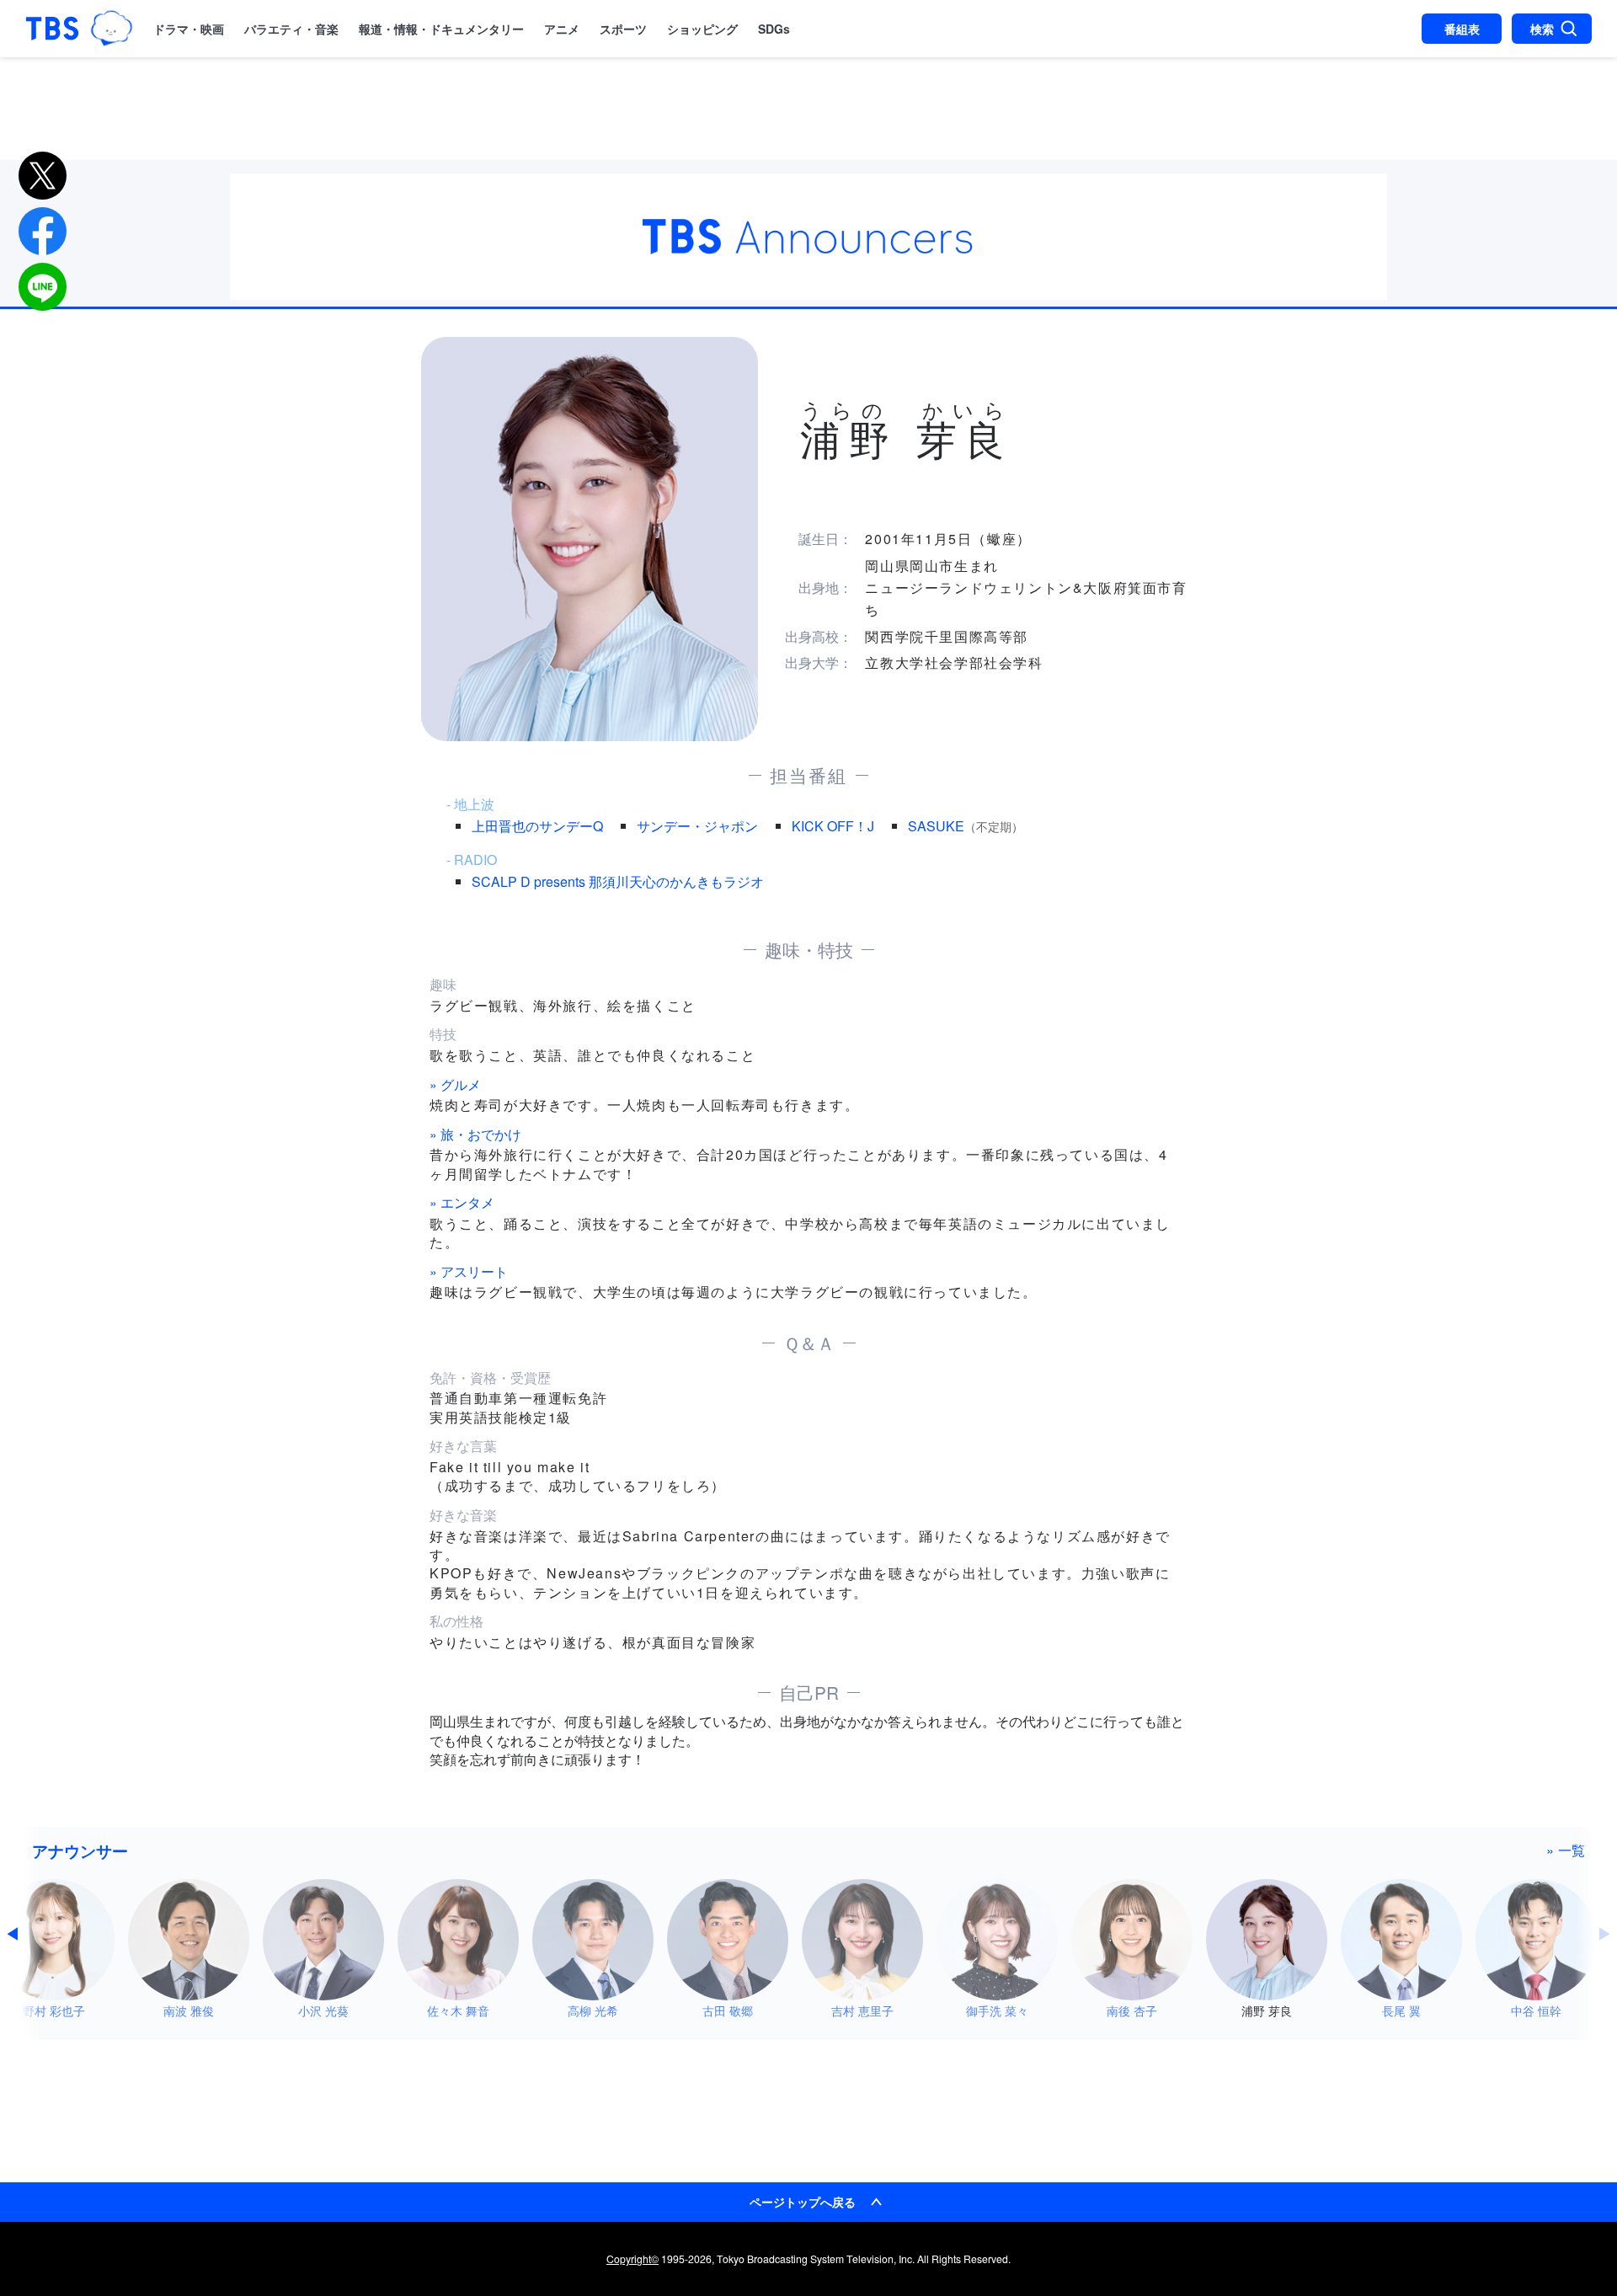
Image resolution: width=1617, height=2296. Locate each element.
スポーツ (623, 29)
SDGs (774, 29)
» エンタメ (462, 1202)
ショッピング (702, 29)
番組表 (1462, 29)
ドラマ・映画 (189, 29)
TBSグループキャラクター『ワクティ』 (111, 28)
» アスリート (469, 1271)
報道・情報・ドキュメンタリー (441, 29)
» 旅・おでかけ (475, 1134)
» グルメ (455, 1084)
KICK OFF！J (833, 826)
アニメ (562, 29)
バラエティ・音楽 (291, 29)
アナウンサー (80, 1850)
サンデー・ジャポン (697, 826)
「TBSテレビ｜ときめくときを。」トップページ (52, 29)
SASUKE (936, 826)
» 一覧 (1566, 1850)
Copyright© (632, 2259)
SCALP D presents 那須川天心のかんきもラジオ (618, 881)
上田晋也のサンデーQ (537, 826)
